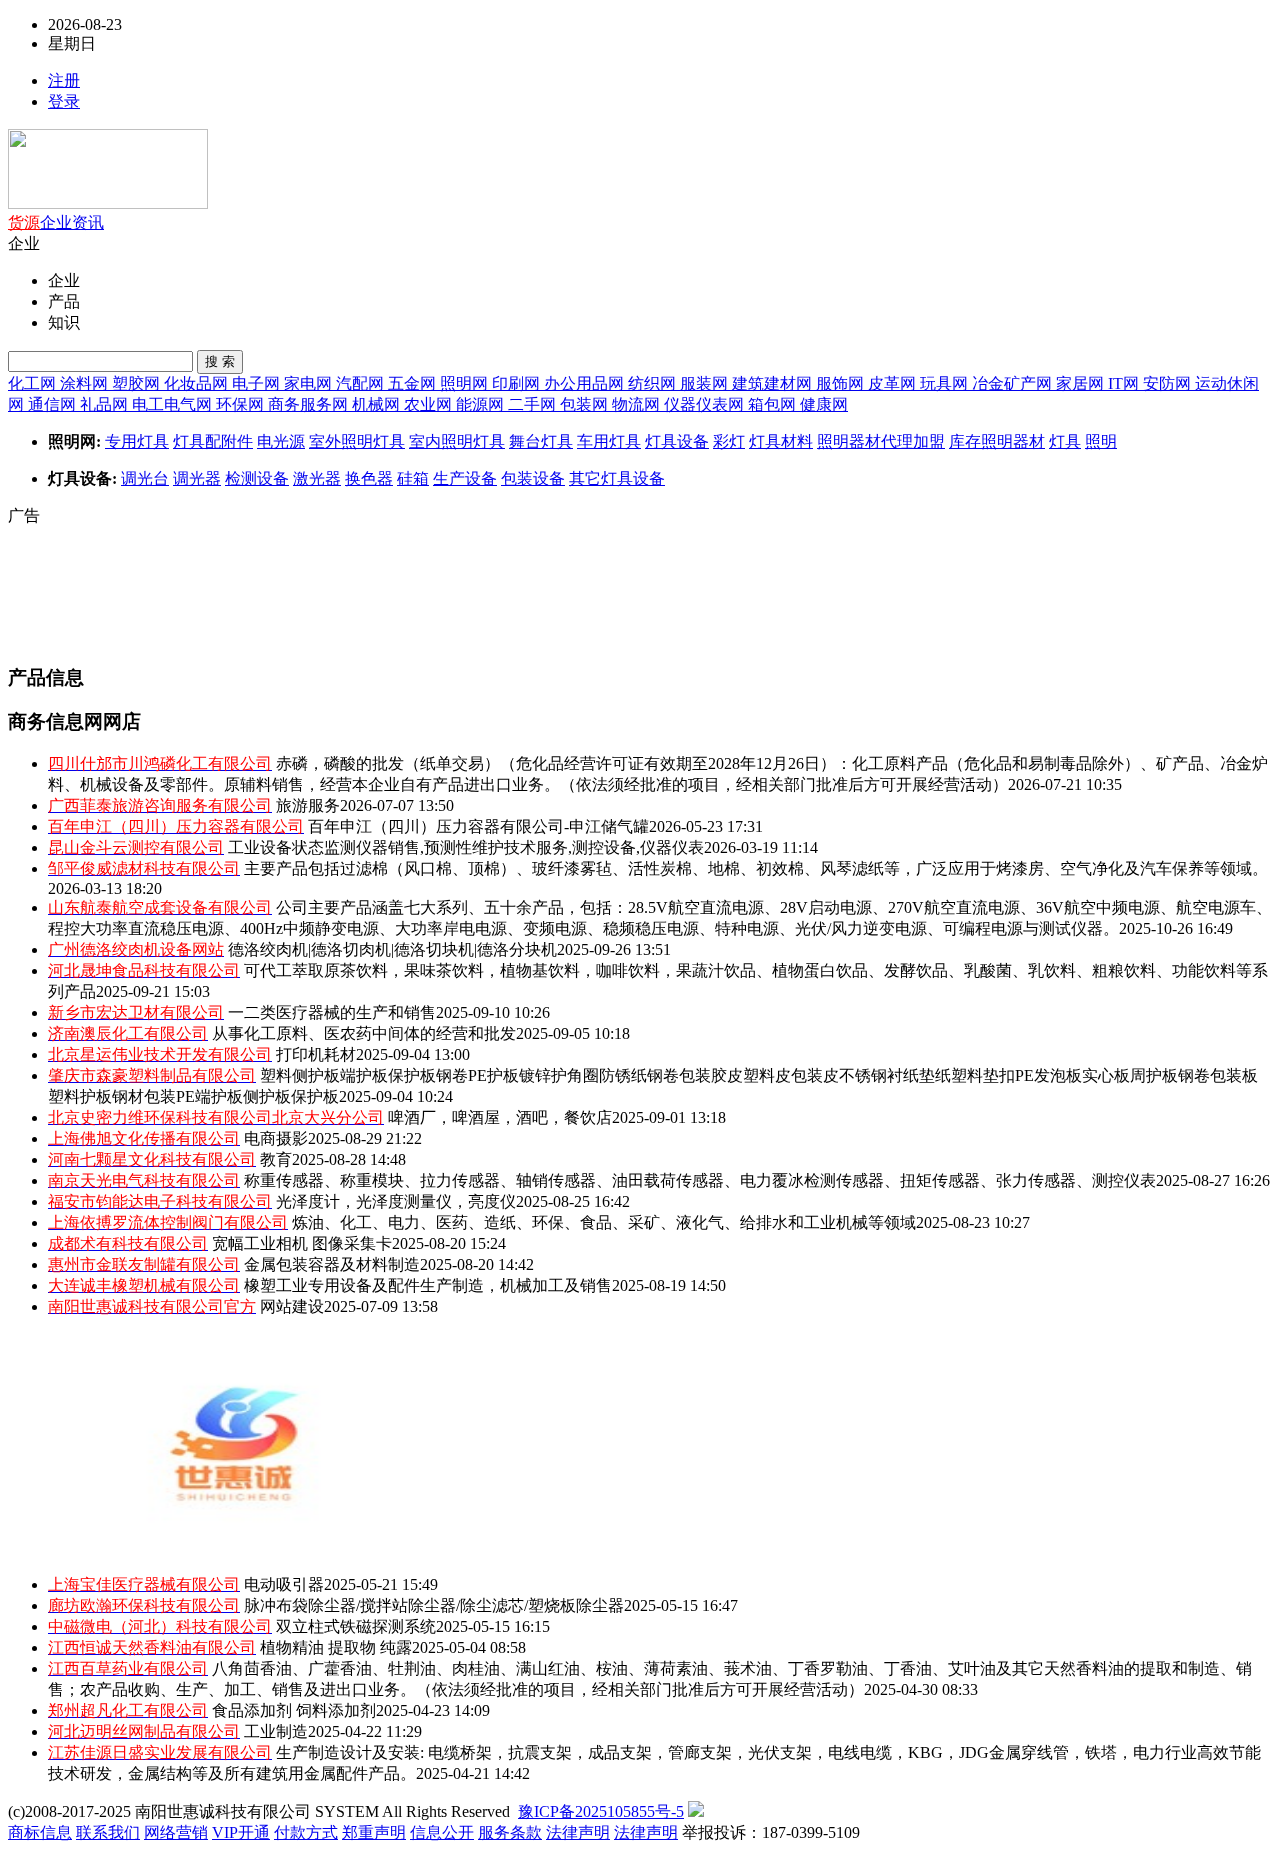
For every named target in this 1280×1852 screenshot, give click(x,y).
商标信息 (40, 1832)
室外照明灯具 (357, 441)
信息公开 (442, 1832)
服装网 (706, 383)
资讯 (88, 222)
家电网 (310, 383)
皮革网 (894, 383)
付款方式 (306, 1832)
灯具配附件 (213, 441)
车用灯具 (609, 441)
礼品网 (106, 404)
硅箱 (413, 478)
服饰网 (842, 383)
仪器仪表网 (706, 404)
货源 (24, 222)
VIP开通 (241, 1832)
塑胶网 (138, 383)
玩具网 (946, 383)
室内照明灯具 (457, 441)
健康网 (824, 404)
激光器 (317, 478)
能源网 (482, 404)
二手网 (534, 404)
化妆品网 (198, 383)
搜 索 (220, 361)
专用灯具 (137, 441)
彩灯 (729, 441)
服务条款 (510, 1832)
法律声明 (578, 1832)
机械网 (378, 404)
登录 (64, 101)
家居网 (1082, 383)
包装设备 (533, 478)
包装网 (586, 404)
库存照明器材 (997, 441)
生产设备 (465, 478)
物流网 (638, 404)
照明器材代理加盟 (881, 441)
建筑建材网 (774, 383)
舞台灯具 (541, 441)
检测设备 (257, 478)
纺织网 (654, 383)
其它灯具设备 (617, 478)
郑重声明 (374, 1832)
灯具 (1065, 441)
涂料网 (86, 383)
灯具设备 (677, 441)
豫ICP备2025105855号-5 (601, 1811)
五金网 (414, 383)
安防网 (1169, 383)
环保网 (242, 404)
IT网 (1125, 383)
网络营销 (176, 1832)
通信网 (54, 404)
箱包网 (774, 404)
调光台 (145, 478)
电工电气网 (174, 404)
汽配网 (362, 383)
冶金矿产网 (1014, 383)
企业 (56, 222)
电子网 (258, 383)
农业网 (430, 404)
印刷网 (518, 383)
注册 (64, 80)
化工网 (34, 383)
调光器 (197, 478)
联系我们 (108, 1832)
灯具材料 (781, 441)
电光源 (281, 441)
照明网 (466, 383)
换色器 (369, 478)
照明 (1101, 441)
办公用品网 (586, 383)
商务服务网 (310, 404)
